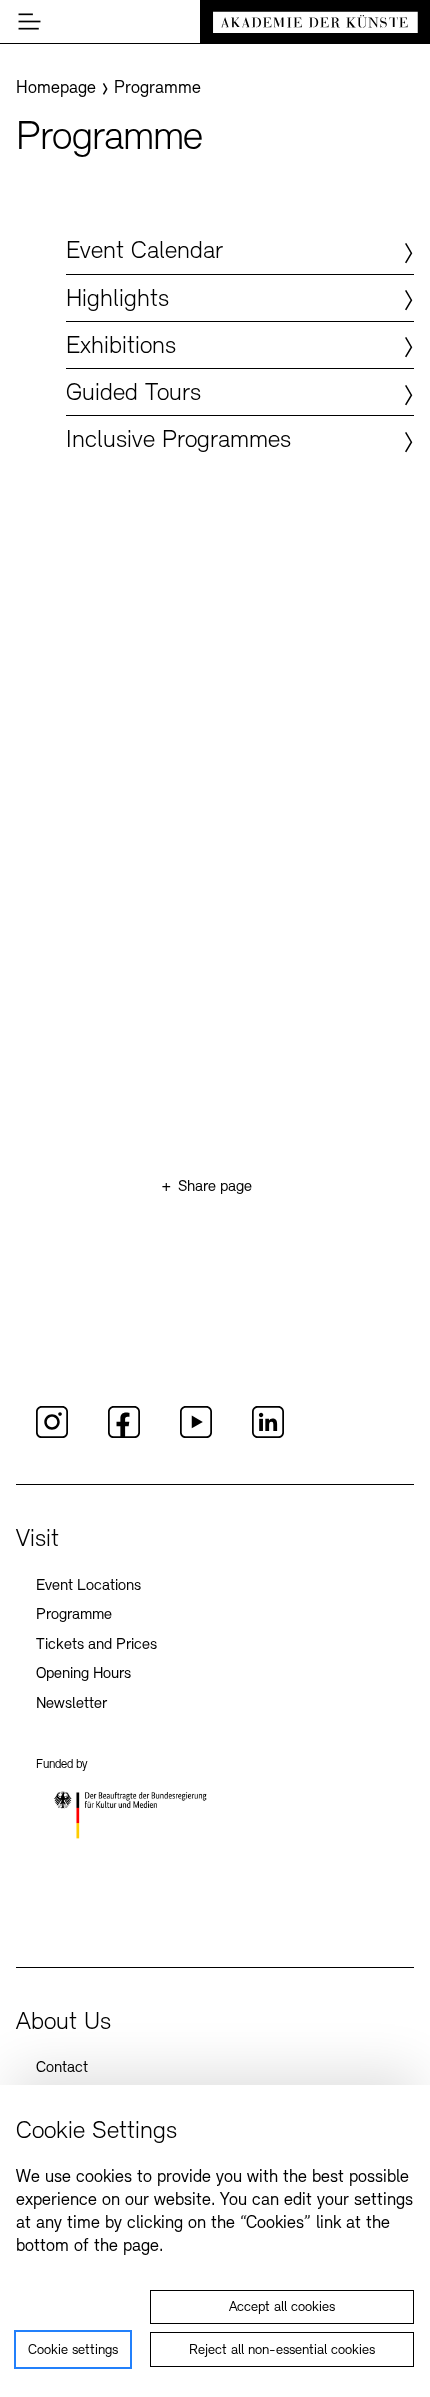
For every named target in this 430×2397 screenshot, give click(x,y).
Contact (62, 2068)
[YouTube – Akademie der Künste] (196, 1435)
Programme (74, 1615)
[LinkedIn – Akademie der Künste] (268, 1435)
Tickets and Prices (96, 1645)
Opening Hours (83, 1674)
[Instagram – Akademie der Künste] (52, 1435)
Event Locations (88, 1586)
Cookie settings (73, 2350)
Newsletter (71, 1704)
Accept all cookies (282, 2307)
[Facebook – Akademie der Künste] (124, 1435)
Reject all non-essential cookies (282, 2350)
